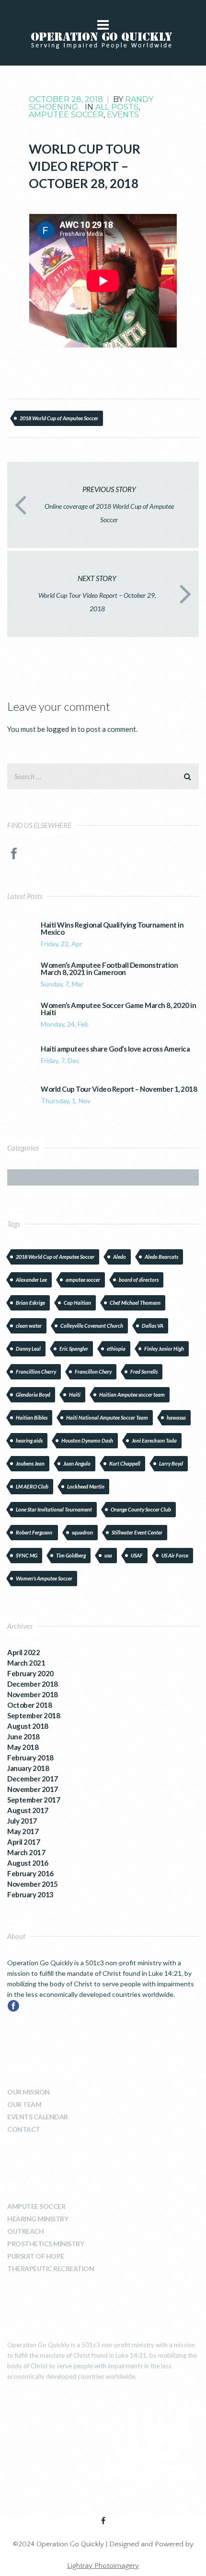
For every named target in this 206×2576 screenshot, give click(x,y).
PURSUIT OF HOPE (36, 2256)
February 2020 (30, 1673)
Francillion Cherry (36, 1372)
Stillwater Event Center (137, 1532)
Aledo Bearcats (161, 1257)
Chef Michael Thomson (135, 1303)
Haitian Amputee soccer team (132, 1394)
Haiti (75, 1394)
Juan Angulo (77, 1463)
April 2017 (23, 1842)
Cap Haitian (77, 1303)
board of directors (139, 1280)
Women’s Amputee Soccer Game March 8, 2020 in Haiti (118, 1009)
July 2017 (22, 1821)
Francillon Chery (93, 1372)
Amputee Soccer (66, 115)
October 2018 (29, 1705)
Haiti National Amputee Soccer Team (107, 1417)
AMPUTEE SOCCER (36, 2206)
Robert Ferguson (34, 1532)
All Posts (117, 107)
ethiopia (116, 1349)
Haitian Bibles (32, 1417)
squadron (82, 1532)
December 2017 (33, 1779)
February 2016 (30, 1873)
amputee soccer (83, 1280)
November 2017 (33, 1789)
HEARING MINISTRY (38, 2219)
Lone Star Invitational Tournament (54, 1509)
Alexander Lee (31, 1280)
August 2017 (28, 1810)
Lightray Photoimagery (103, 2566)
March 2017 (26, 1852)
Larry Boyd (171, 1463)
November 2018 (33, 1694)
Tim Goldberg (71, 1555)
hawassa (176, 1417)
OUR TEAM (24, 2104)
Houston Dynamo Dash (87, 1440)
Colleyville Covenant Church (92, 1326)
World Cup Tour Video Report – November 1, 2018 (119, 1089)
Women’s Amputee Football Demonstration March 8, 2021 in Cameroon (109, 969)
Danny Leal (28, 1349)
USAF (137, 1555)
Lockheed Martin (86, 1486)
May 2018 (23, 1747)
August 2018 (28, 1726)
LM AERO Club (32, 1486)
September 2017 (34, 1800)
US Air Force (175, 1555)
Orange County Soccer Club (141, 1509)
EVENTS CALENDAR (38, 2117)
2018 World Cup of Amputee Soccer (59, 418)
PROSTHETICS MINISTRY (46, 2244)
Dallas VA (153, 1326)
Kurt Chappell (125, 1463)
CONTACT (24, 2129)
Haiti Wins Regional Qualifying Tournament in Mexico (112, 929)
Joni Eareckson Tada (154, 1440)
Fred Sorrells (144, 1372)
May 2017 (23, 1831)
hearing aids (29, 1440)
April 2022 (23, 1652)
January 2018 (28, 1768)
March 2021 (26, 1663)
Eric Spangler (74, 1349)
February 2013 (30, 1894)
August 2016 (28, 1863)
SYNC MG (27, 1555)
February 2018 (30, 1758)
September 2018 (34, 1715)
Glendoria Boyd (33, 1394)
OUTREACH (25, 2231)
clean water (29, 1326)
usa (108, 1555)
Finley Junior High (164, 1349)
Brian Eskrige (30, 1303)
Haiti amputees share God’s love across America (115, 1049)
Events (123, 115)
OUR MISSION (29, 2092)
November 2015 (33, 1884)
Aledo (120, 1257)
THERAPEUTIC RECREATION (51, 2268)
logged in (61, 729)
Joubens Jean (30, 1463)
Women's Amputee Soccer (44, 1578)
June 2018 (23, 1736)
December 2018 (33, 1684)
